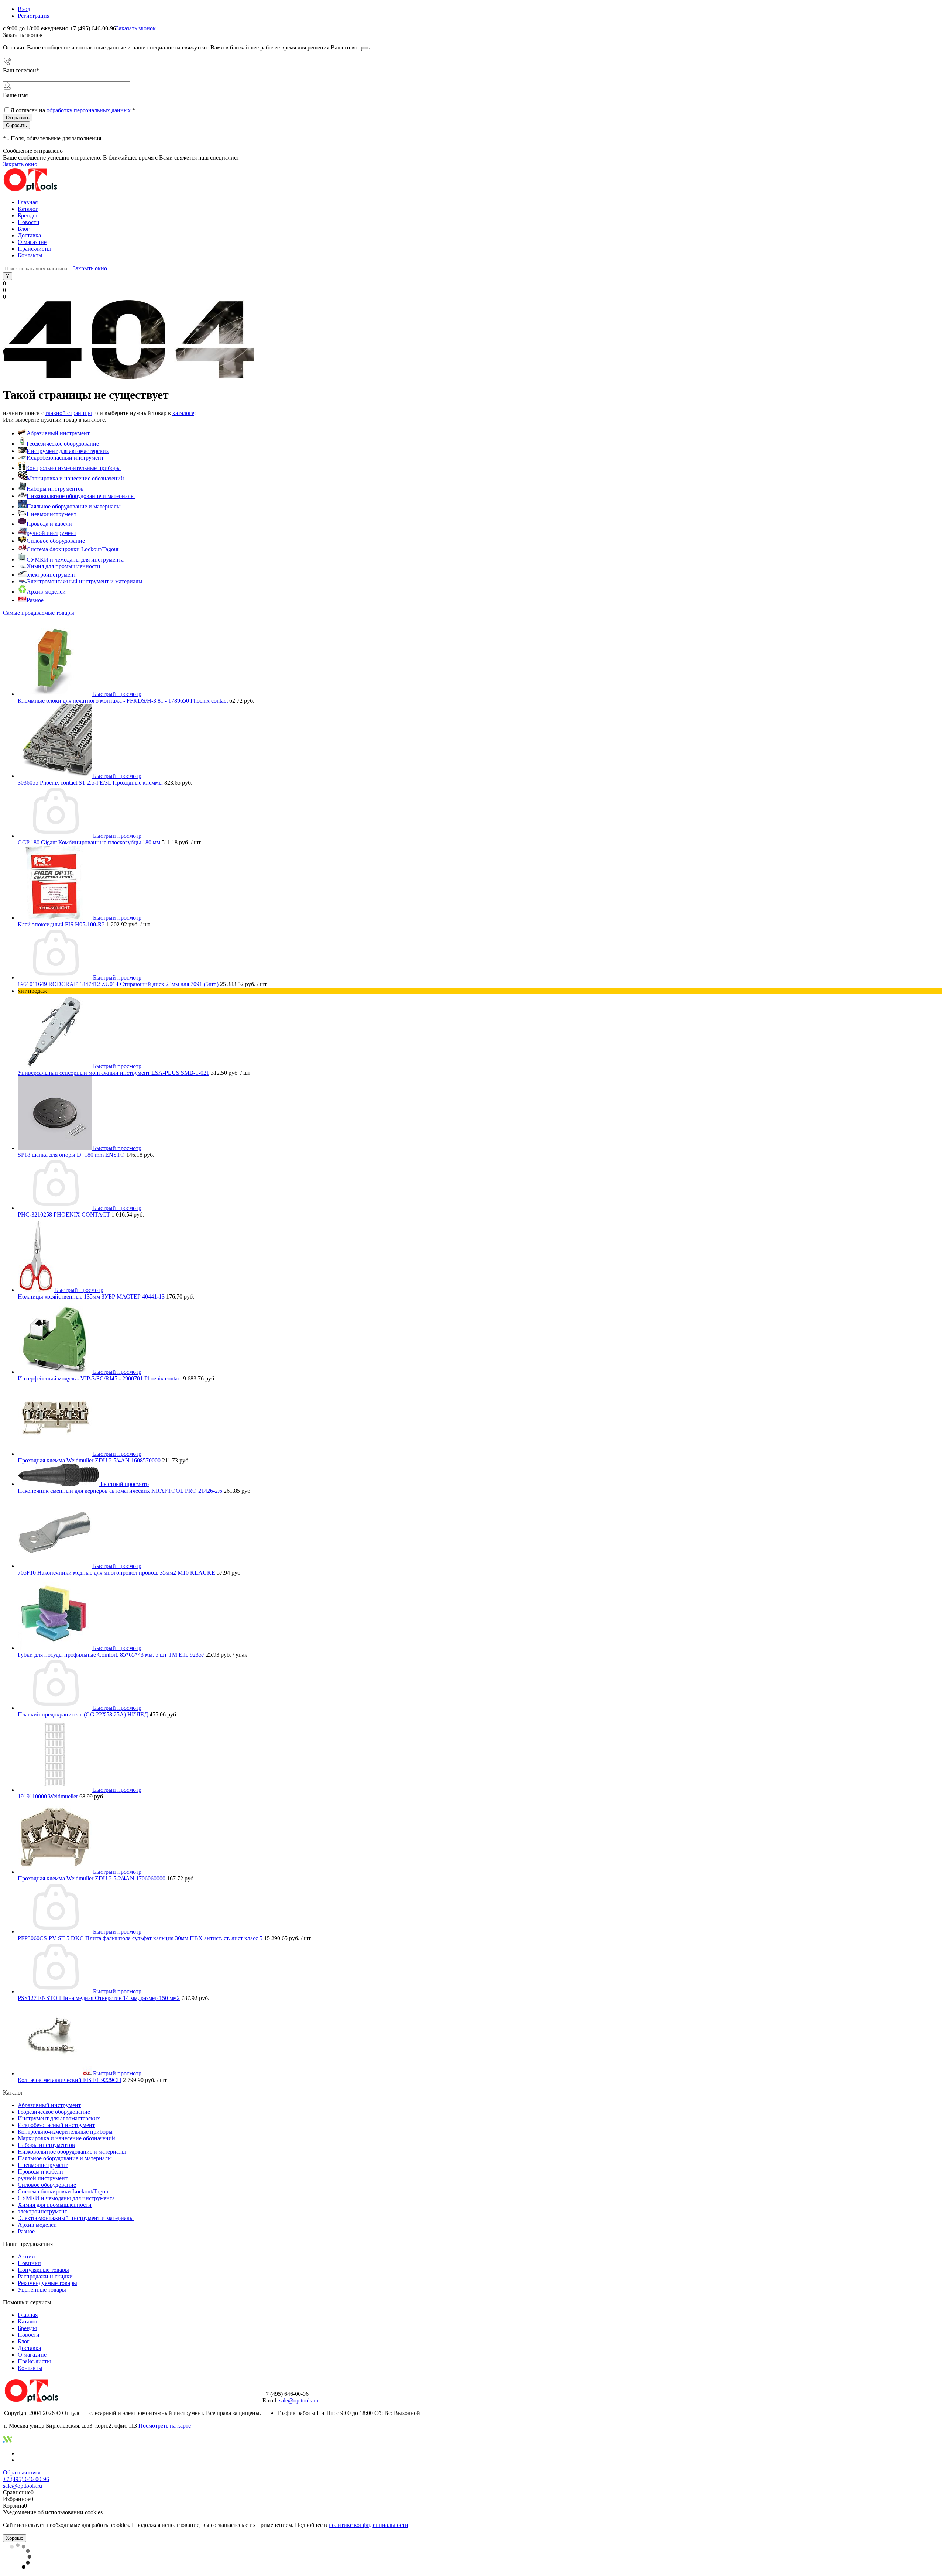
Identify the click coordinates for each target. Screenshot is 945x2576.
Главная (28, 202)
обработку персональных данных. (89, 110)
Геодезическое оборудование (63, 444)
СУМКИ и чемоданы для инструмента (75, 560)
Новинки (29, 2263)
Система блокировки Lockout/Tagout (73, 549)
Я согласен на (73, 110)
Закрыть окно (20, 164)
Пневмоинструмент (51, 514)
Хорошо (15, 2538)
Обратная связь (22, 2472)
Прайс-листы (34, 249)
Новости (29, 222)
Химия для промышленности (63, 566)
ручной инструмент (51, 533)
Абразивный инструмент (58, 433)
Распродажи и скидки (45, 2276)
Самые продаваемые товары (39, 613)
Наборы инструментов (55, 489)
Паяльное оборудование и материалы (74, 506)
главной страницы (69, 413)
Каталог (28, 209)
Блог (24, 229)
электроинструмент (51, 575)
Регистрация (34, 16)
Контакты (30, 255)
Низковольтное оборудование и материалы (81, 496)
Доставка (29, 235)
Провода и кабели (49, 524)
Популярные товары (43, 2270)
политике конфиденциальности (368, 2525)
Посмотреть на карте (165, 2426)
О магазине (32, 242)
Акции (26, 2256)
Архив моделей (46, 592)
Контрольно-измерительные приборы (73, 468)
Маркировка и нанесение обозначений (75, 478)
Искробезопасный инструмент (65, 458)
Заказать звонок (136, 28)
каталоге (183, 413)
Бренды (27, 215)
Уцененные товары (42, 2290)
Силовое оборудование (56, 541)
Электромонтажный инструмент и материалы (85, 581)
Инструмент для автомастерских (68, 451)
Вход (24, 9)
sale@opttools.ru (299, 2400)
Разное (35, 600)
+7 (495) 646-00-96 (26, 2479)
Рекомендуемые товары (47, 2283)
